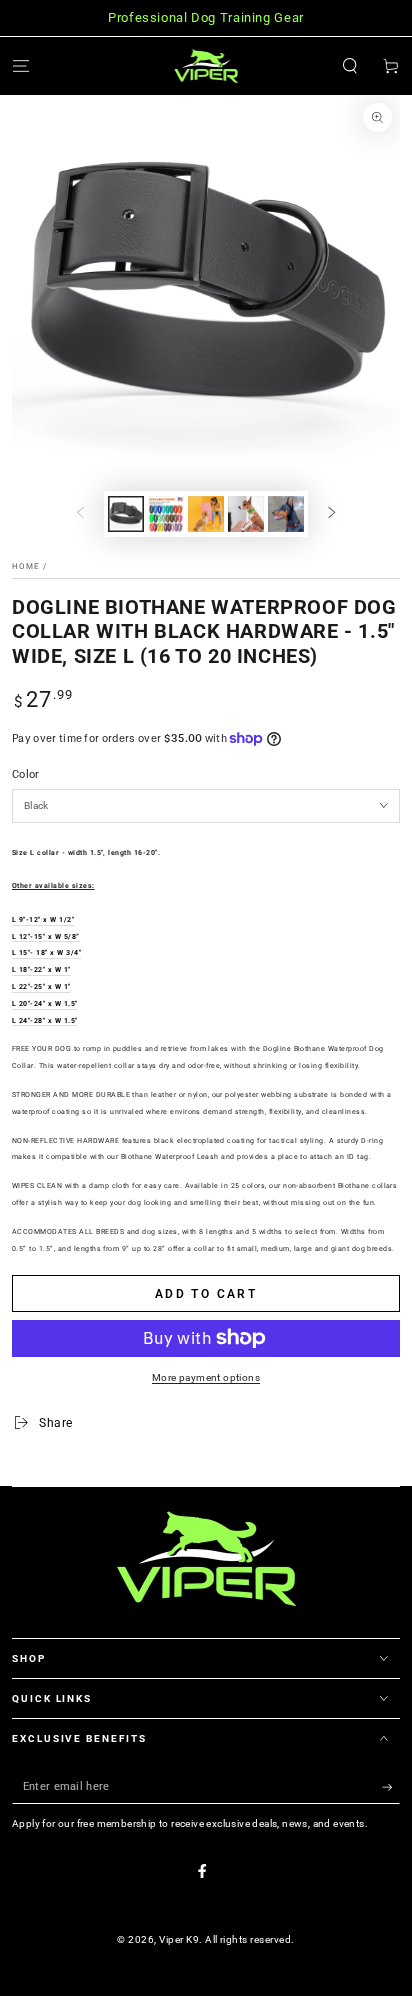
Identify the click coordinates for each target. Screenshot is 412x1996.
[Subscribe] (391, 1787)
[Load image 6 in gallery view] (285, 514)
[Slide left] (80, 513)
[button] (350, 65)
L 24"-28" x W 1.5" (45, 1021)
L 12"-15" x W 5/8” (46, 937)
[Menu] (21, 65)
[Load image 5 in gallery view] (245, 514)
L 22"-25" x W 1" (41, 987)
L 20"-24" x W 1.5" (45, 1004)
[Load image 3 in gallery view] (165, 514)
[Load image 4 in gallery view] (205, 514)
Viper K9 (179, 1939)
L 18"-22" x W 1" (41, 970)
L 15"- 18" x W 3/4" (46, 953)
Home (26, 566)
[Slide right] (331, 513)
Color (26, 774)
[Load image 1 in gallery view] (125, 514)
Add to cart (206, 1294)
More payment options (206, 1377)
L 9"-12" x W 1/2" (43, 920)
